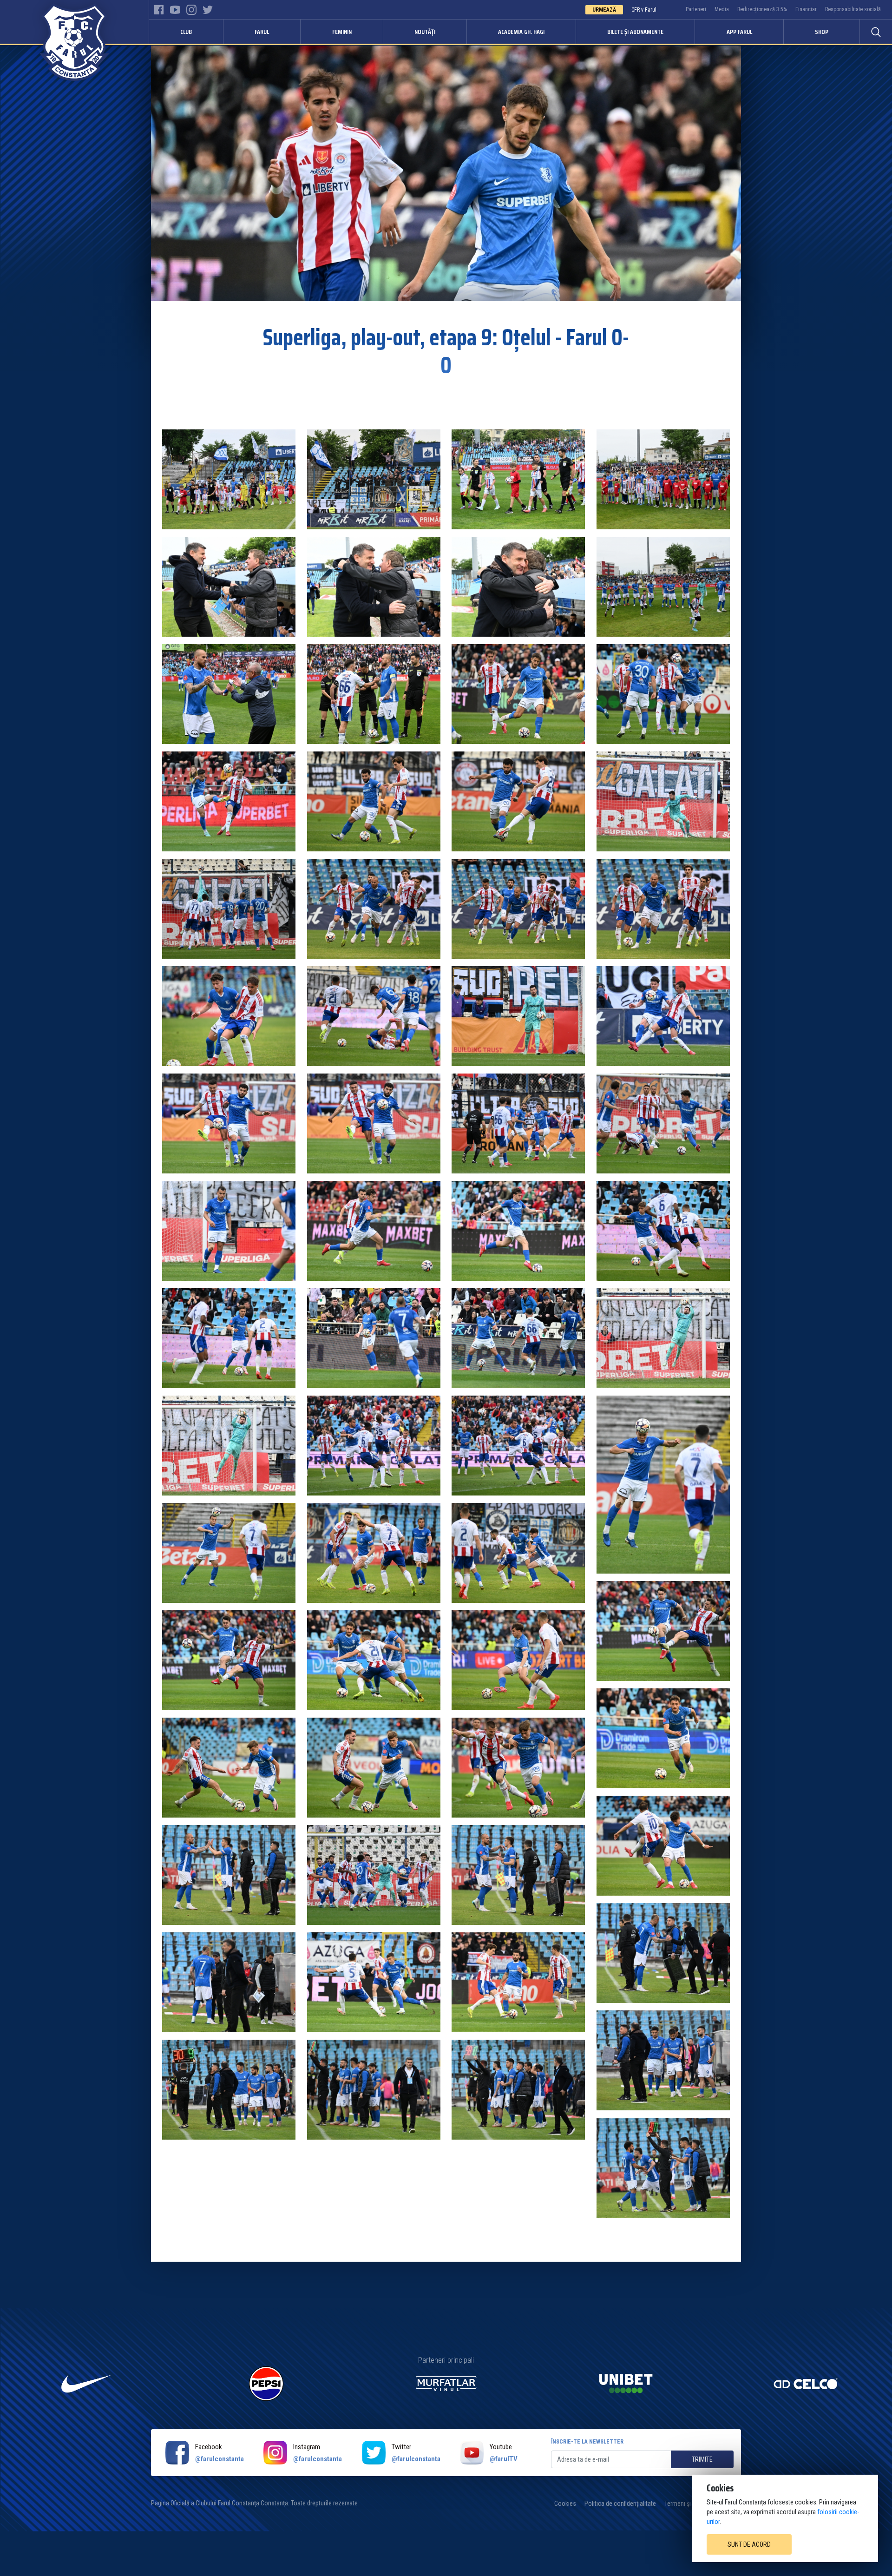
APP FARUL (739, 32)
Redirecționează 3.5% (762, 9)
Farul (262, 32)
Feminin (342, 32)
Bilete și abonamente (635, 32)
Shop (822, 32)
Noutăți (425, 32)
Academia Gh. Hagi (521, 32)
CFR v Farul (644, 10)
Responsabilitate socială (853, 9)
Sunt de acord (749, 2544)
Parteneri (696, 9)
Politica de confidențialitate (620, 2504)
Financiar (806, 9)
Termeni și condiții (688, 2504)
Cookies (565, 2504)
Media (722, 9)
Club (186, 32)
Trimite (702, 2459)
